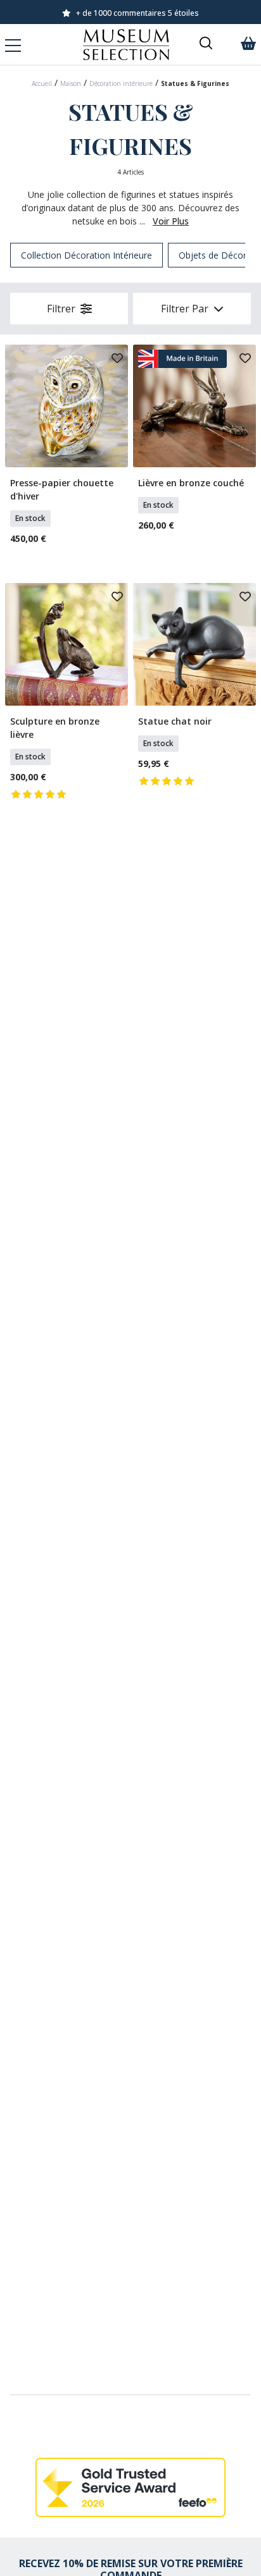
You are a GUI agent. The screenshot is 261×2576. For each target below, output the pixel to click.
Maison (71, 83)
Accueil (42, 83)
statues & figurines (195, 83)
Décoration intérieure (121, 83)
